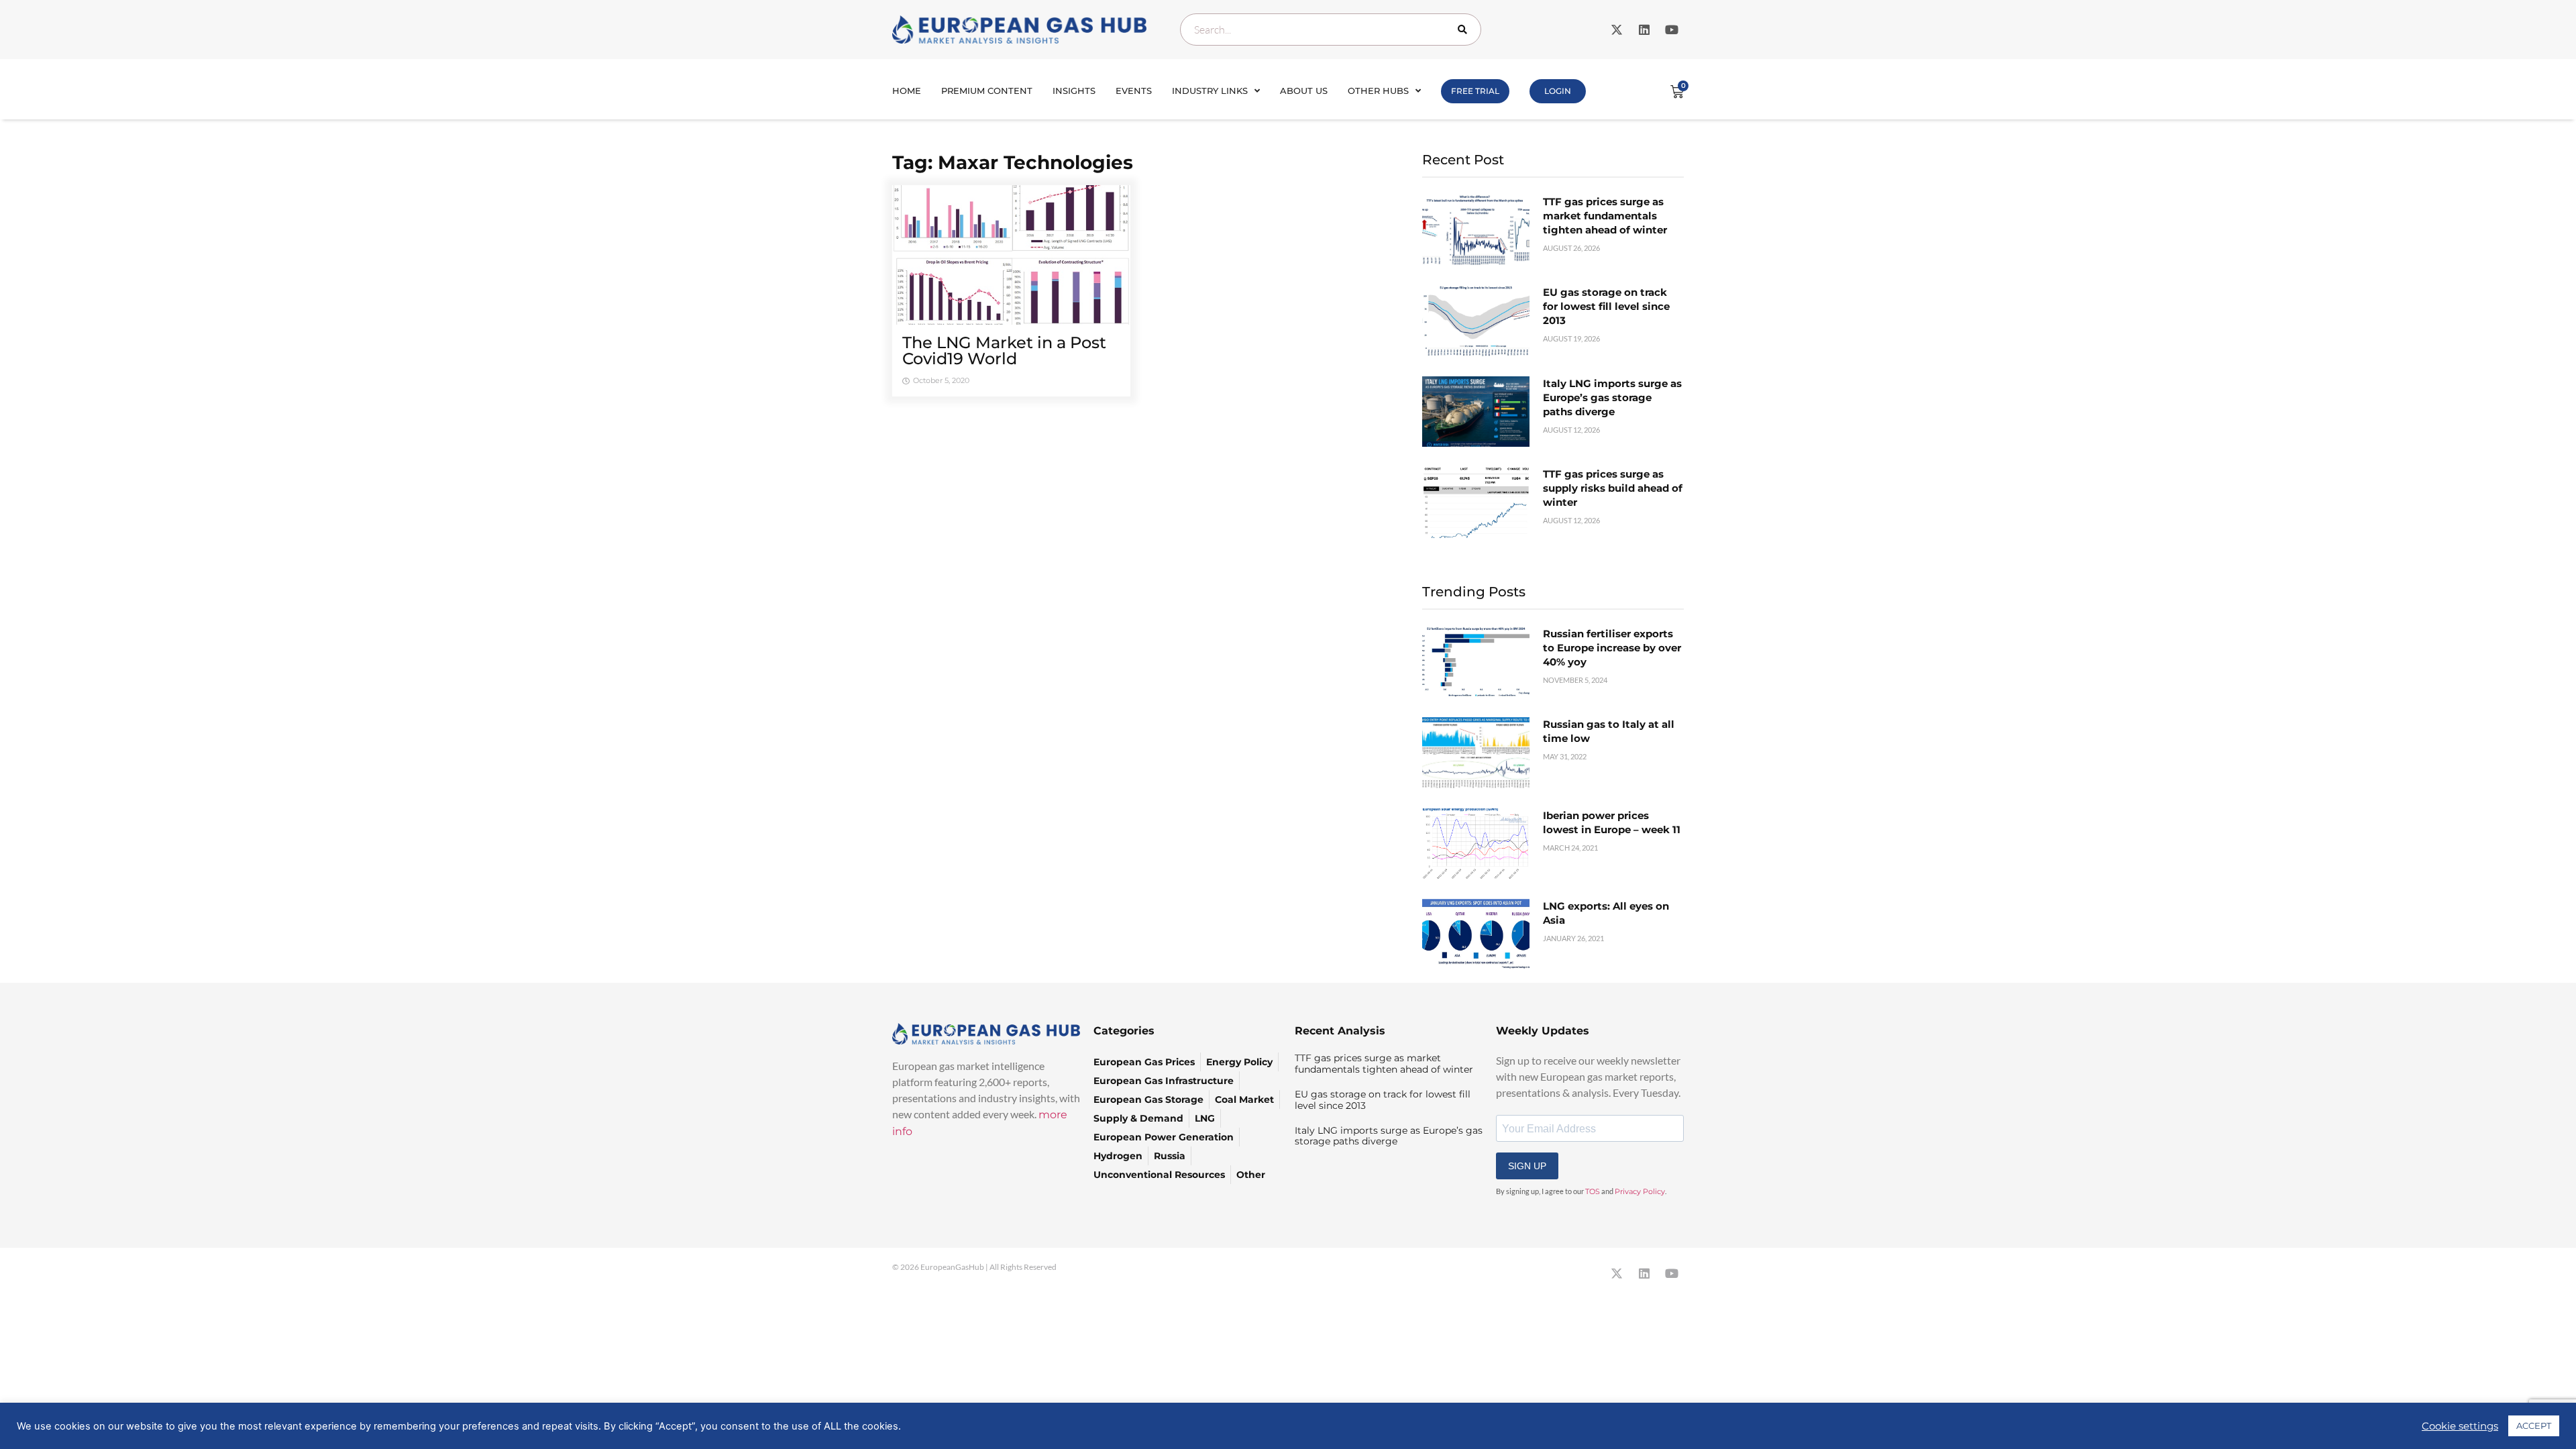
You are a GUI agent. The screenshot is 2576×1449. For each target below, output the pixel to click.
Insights (1074, 91)
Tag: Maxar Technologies (1013, 162)
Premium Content (987, 91)
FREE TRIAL (1475, 91)
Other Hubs (1378, 91)
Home (907, 91)
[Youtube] (1672, 30)
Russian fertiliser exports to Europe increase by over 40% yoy (1612, 648)
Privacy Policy (1640, 1191)
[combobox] (1331, 30)
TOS (1593, 1191)
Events (1134, 91)
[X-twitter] (1617, 30)
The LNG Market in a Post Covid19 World (1004, 351)
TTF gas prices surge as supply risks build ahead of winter (1613, 488)
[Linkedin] (1644, 30)
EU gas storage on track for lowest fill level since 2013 (1606, 306)
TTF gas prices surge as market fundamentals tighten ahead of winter (1605, 216)
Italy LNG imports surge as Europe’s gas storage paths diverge (1612, 397)
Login (1558, 91)
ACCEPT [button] (2534, 1426)
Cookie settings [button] (2460, 1426)
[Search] (1465, 30)
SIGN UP (1527, 1166)
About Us (1304, 91)
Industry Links (1210, 91)
